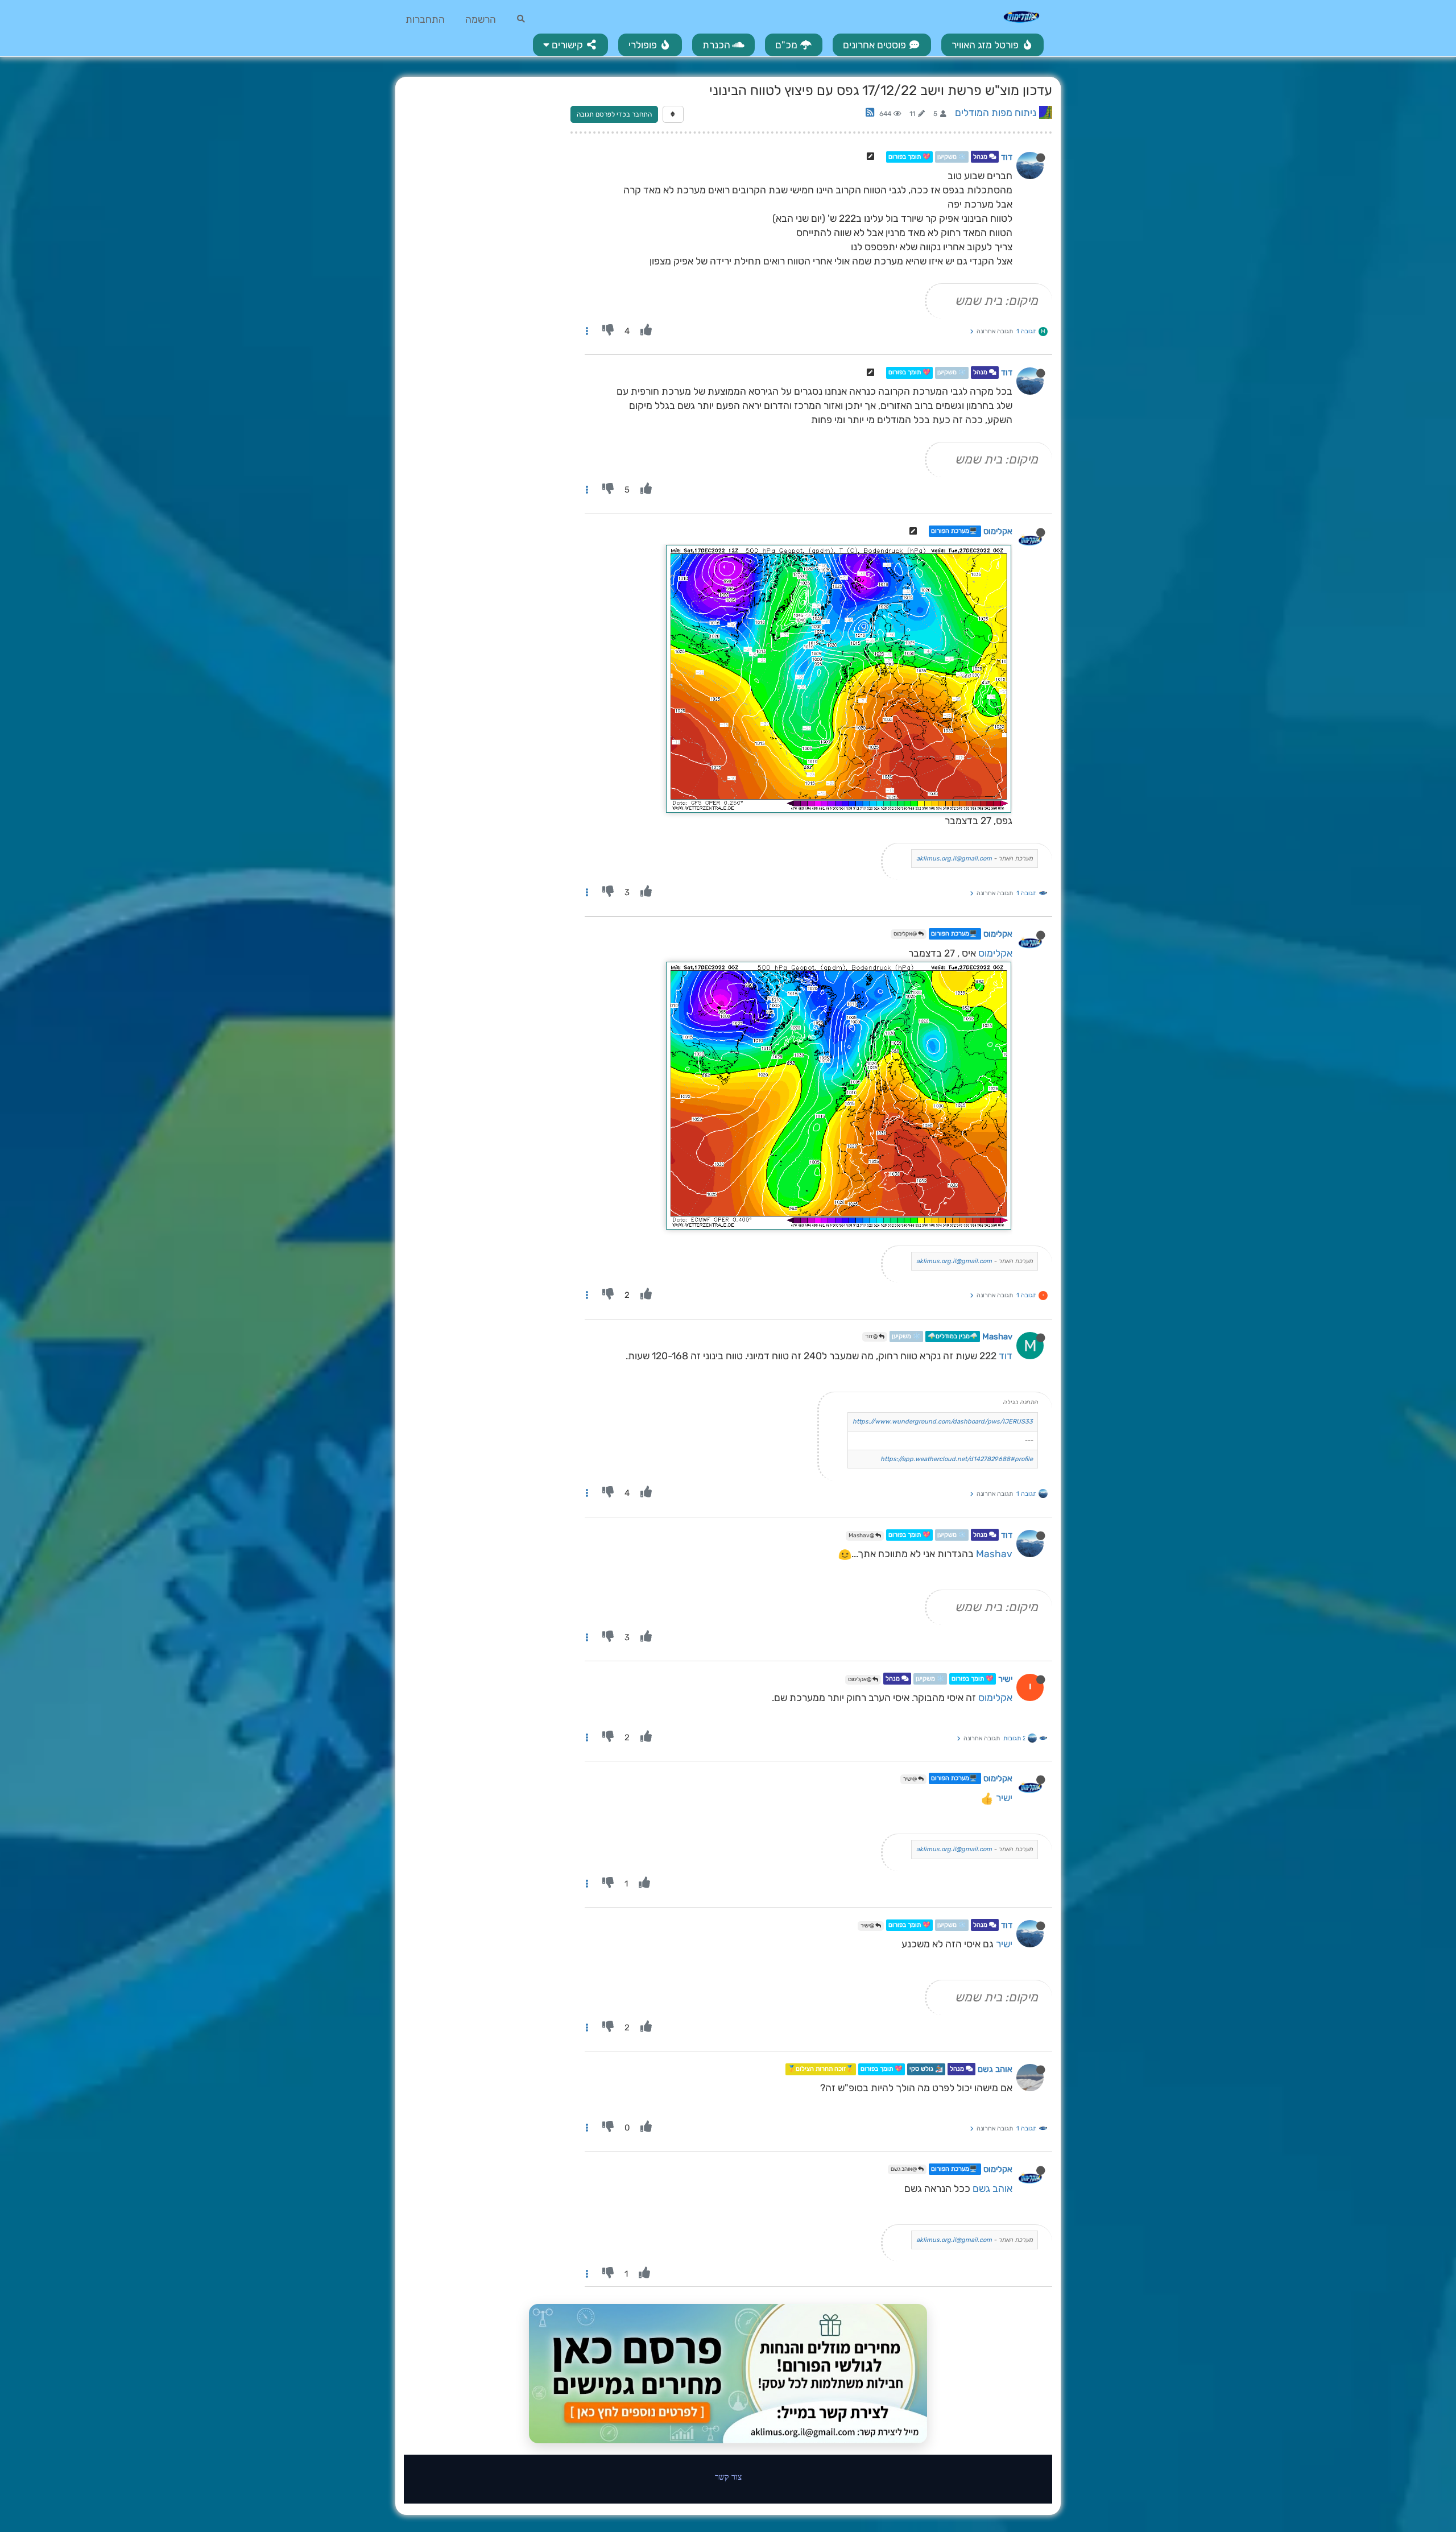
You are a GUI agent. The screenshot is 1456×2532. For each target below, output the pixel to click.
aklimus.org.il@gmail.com (954, 859)
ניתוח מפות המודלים (996, 113)
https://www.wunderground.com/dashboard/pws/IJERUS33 (943, 1422)
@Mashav (862, 1536)
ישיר (1005, 1679)
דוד (1007, 157)
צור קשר (728, 2477)
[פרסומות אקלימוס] (728, 2374)
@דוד (872, 1337)
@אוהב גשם (904, 2169)
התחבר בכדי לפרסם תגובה (614, 114)
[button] (570, 45)
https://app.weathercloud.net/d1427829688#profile (957, 1459)
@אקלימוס (906, 934)
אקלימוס (998, 531)
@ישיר (911, 1779)
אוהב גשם (995, 2070)
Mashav (997, 1337)
